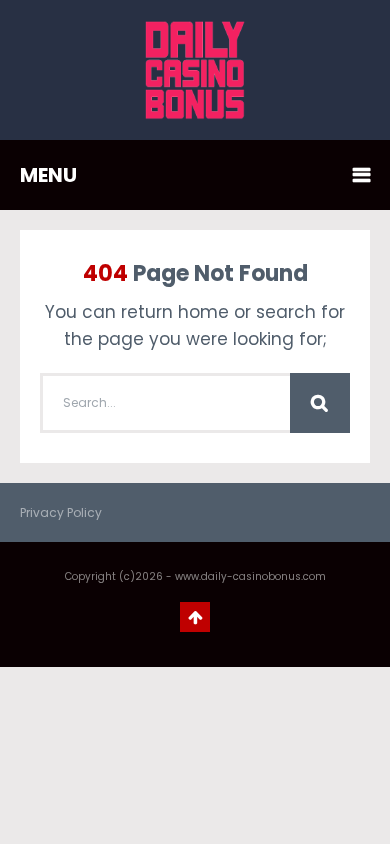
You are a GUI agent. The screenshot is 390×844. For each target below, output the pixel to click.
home (203, 312)
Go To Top (195, 617)
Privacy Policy (61, 512)
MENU (48, 175)
